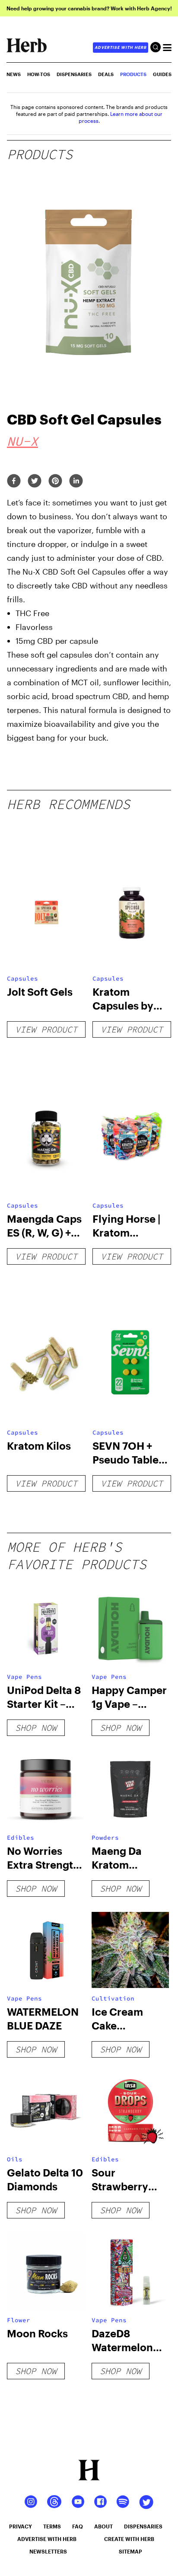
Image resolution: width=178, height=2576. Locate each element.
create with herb (129, 2539)
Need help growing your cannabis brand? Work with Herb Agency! (89, 8)
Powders (105, 1838)
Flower (19, 2320)
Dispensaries (74, 74)
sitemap (130, 2551)
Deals (106, 74)
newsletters (48, 2551)
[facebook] (14, 481)
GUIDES (162, 74)
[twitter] (35, 481)
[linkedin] (76, 481)
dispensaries (143, 2526)
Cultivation (113, 1998)
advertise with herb (121, 47)
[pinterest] (55, 481)
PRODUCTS (133, 74)
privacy (21, 2526)
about (103, 2526)
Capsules (22, 978)
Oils (15, 2159)
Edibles (21, 1838)
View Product (46, 1029)
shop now (36, 1727)
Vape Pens (24, 1677)
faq (78, 2526)
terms (52, 2526)
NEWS (14, 74)
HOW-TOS (39, 74)
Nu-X (22, 441)
